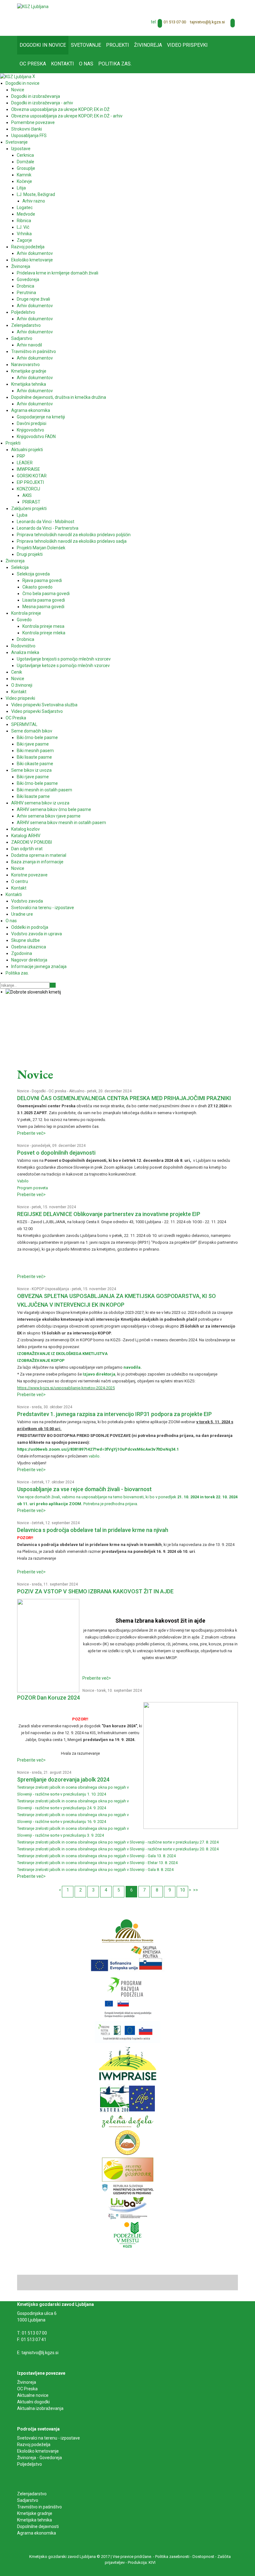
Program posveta (32, 1188)
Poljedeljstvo (30, 2464)
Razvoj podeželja (34, 2445)
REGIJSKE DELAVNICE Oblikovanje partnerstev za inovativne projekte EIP (109, 1214)
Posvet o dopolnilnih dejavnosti (56, 1153)
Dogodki (39, 1091)
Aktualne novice (33, 2395)
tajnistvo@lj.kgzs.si (207, 22)
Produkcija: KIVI (142, 2562)
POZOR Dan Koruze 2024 (49, 1698)
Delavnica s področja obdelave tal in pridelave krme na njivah (93, 1530)
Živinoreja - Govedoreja (39, 2458)
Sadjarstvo (28, 2500)
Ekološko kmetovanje (38, 2451)
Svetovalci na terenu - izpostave (49, 2438)
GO (53, 985)
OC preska (57, 1091)
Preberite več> (31, 1133)
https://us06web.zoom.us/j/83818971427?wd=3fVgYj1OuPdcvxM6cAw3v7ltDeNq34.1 (98, 1449)
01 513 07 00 (175, 22)
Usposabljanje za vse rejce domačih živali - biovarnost (84, 1489)
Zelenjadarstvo (32, 2494)
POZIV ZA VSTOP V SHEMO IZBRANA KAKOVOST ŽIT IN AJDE (95, 1591)
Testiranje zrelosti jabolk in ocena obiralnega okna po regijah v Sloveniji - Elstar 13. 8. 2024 (97, 1863)
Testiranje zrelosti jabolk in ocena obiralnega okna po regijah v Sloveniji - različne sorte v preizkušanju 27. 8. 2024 (118, 1842)
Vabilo (23, 1181)
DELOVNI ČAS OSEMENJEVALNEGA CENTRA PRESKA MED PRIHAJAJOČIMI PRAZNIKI (124, 1098)
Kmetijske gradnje (35, 2513)
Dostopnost (203, 2557)
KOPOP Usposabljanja (50, 1289)
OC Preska (27, 2389)
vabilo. (95, 1456)
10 (183, 1890)
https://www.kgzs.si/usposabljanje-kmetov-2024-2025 (66, 1388)
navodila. (133, 1367)
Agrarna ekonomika (37, 2533)
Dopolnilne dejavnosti (38, 2526)
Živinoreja (27, 2382)
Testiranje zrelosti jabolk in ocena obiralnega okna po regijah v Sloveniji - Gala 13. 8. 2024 (96, 1856)
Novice (23, 1091)
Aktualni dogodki (33, 2402)
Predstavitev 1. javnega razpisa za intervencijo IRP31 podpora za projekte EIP (114, 1414)
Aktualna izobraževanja (40, 2408)
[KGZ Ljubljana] (33, 6)
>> (196, 1890)
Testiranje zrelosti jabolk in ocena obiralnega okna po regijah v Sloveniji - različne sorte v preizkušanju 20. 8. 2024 (118, 1849)
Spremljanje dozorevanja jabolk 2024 (63, 1779)
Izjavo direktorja (99, 1374)
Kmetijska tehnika (35, 2520)
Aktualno (77, 1091)
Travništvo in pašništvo (39, 2507)
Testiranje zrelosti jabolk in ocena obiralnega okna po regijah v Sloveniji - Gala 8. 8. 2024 (95, 1870)
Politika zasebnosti (172, 2557)
